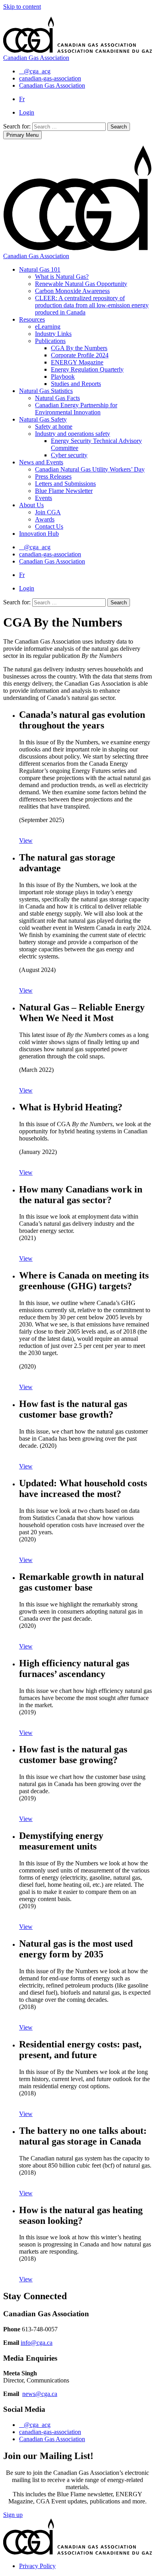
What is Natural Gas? (62, 277)
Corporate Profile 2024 (80, 355)
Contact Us (49, 526)
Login (27, 112)
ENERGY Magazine (77, 362)
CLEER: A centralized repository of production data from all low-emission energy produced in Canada (92, 305)
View (26, 840)
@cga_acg (37, 2425)
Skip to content (22, 7)
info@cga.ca (37, 2343)
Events (44, 498)
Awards (45, 519)
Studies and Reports (76, 384)
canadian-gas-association (50, 2432)
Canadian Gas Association (52, 2439)
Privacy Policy (37, 2566)
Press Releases (53, 476)
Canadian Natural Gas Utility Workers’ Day (90, 469)
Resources (32, 319)
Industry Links (53, 334)
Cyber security (69, 455)
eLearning (48, 327)
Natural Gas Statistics (46, 391)
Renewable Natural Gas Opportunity (81, 284)
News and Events (41, 462)
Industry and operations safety (73, 434)
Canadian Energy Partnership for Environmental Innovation (76, 409)
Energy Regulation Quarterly (87, 369)
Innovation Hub (39, 534)
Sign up (13, 2515)
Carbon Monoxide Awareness (72, 291)
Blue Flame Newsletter (64, 491)
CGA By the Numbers (79, 348)
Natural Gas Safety (43, 419)
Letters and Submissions (65, 484)
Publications (50, 341)
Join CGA (48, 512)
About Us (31, 505)
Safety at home (54, 426)
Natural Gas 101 (40, 269)
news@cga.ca (40, 2394)
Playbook (63, 377)
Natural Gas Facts (57, 398)
